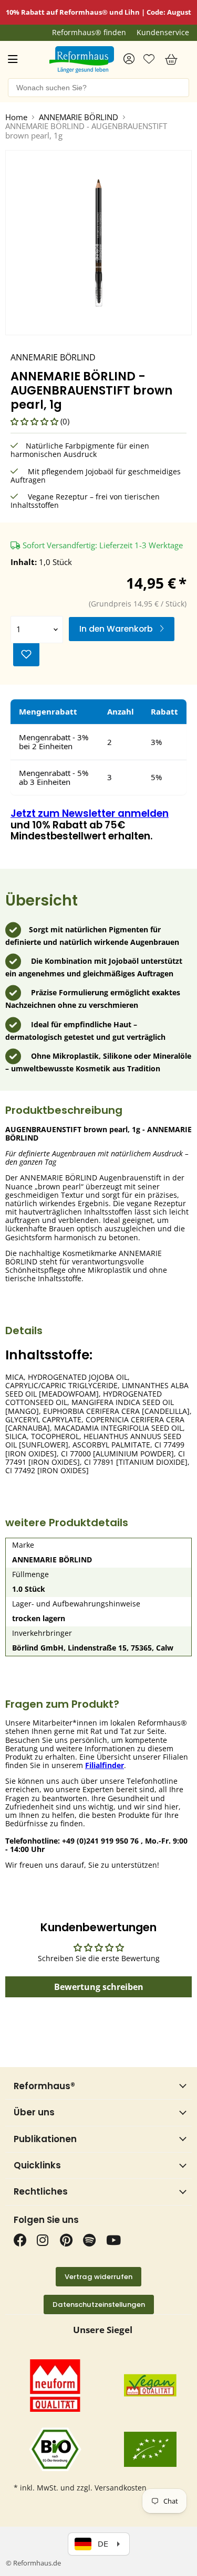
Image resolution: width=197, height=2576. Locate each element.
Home (16, 117)
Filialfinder (105, 1765)
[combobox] (98, 88)
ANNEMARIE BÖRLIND (79, 117)
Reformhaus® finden (89, 33)
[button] (35, 421)
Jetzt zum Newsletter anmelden (90, 813)
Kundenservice (163, 33)
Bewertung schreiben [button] (99, 1987)
